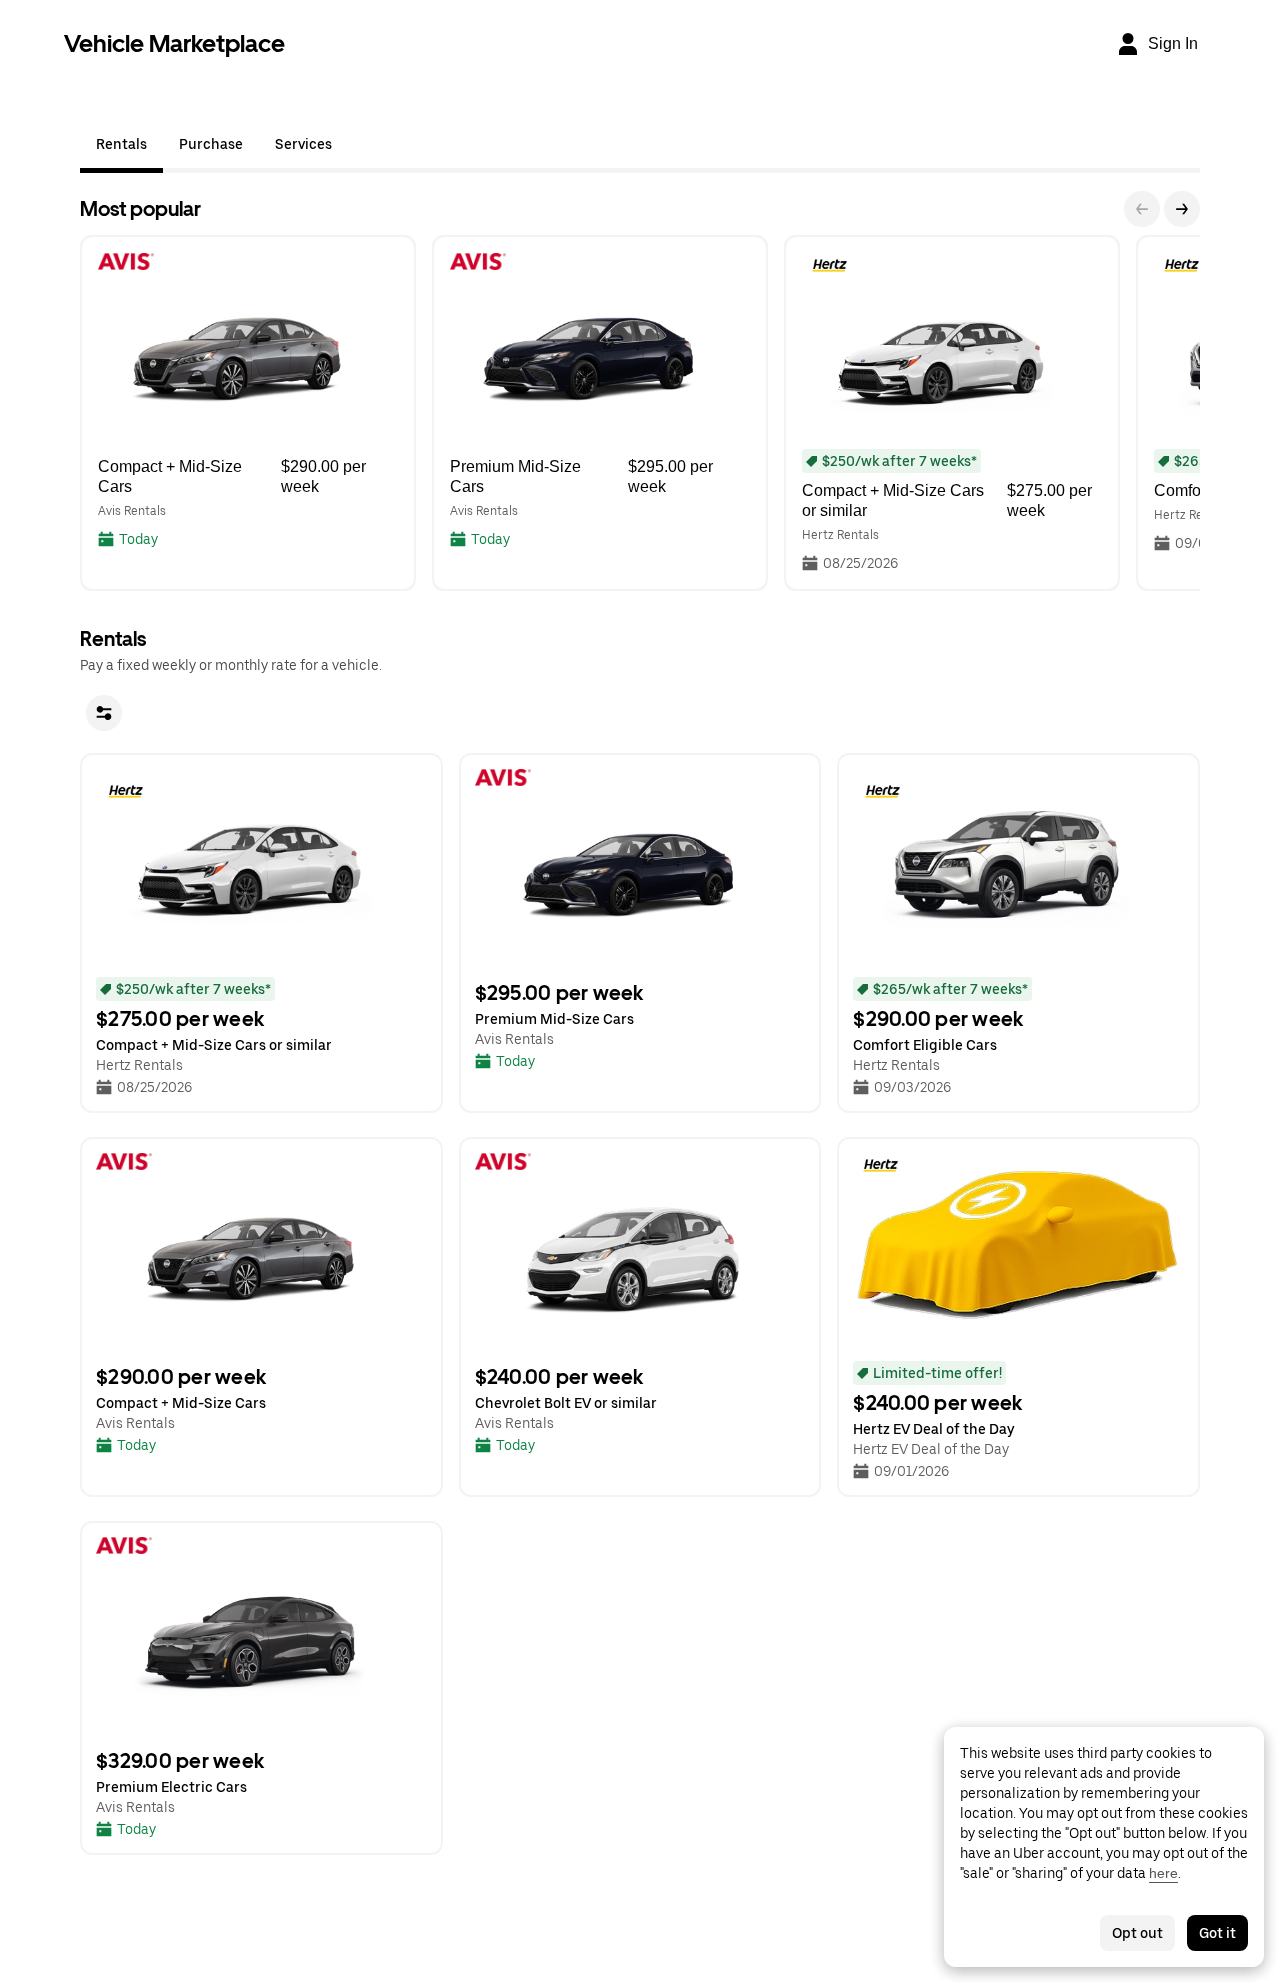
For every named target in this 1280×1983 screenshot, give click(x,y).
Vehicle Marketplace (174, 43)
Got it (1217, 1933)
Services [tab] (303, 144)
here (1163, 1873)
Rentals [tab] (121, 144)
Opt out (1137, 1933)
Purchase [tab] (211, 144)
